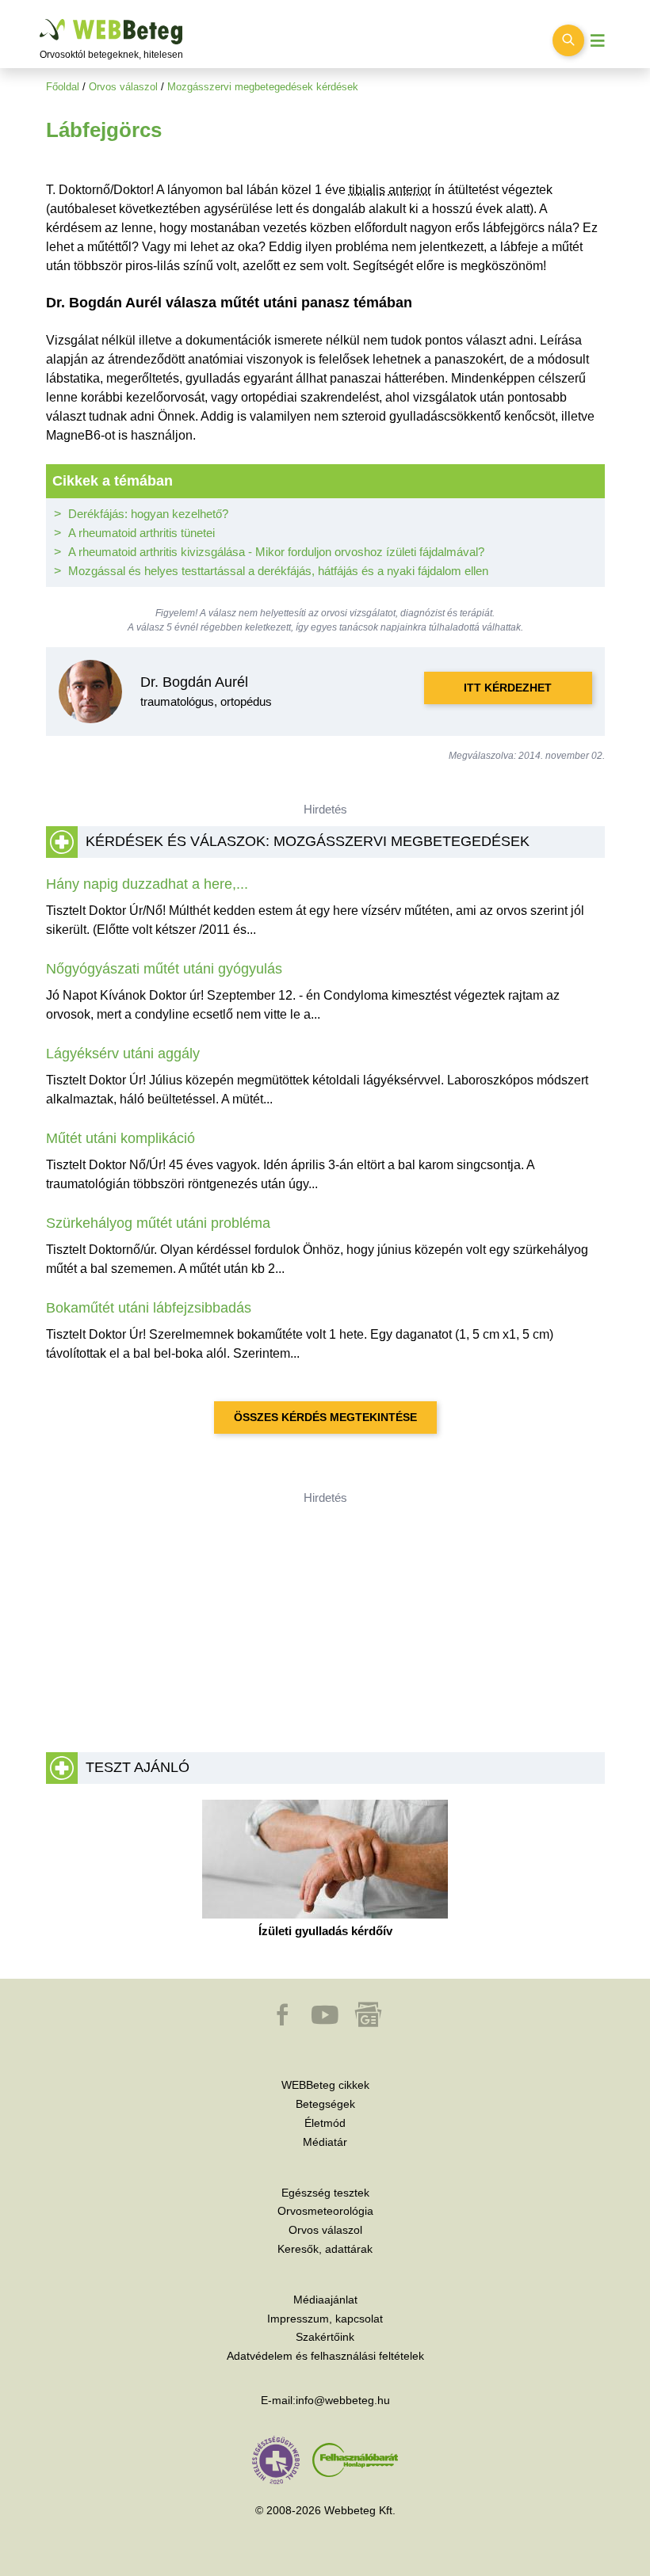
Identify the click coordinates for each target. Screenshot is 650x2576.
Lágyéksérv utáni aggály (123, 1054)
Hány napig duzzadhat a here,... (147, 884)
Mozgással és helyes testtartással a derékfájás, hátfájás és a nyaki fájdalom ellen (278, 571)
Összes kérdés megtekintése (325, 1417)
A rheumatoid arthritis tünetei (141, 533)
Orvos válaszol (123, 87)
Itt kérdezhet (508, 688)
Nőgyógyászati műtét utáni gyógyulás (164, 969)
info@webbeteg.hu (343, 2400)
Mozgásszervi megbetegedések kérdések (263, 87)
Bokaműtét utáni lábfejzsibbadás (149, 1308)
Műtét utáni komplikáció (120, 1138)
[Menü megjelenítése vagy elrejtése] (598, 41)
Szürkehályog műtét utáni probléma (158, 1223)
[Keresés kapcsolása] (568, 40)
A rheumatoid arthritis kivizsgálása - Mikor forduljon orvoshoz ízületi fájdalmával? (276, 552)
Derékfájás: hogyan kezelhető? (148, 514)
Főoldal (63, 87)
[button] (284, 2022)
